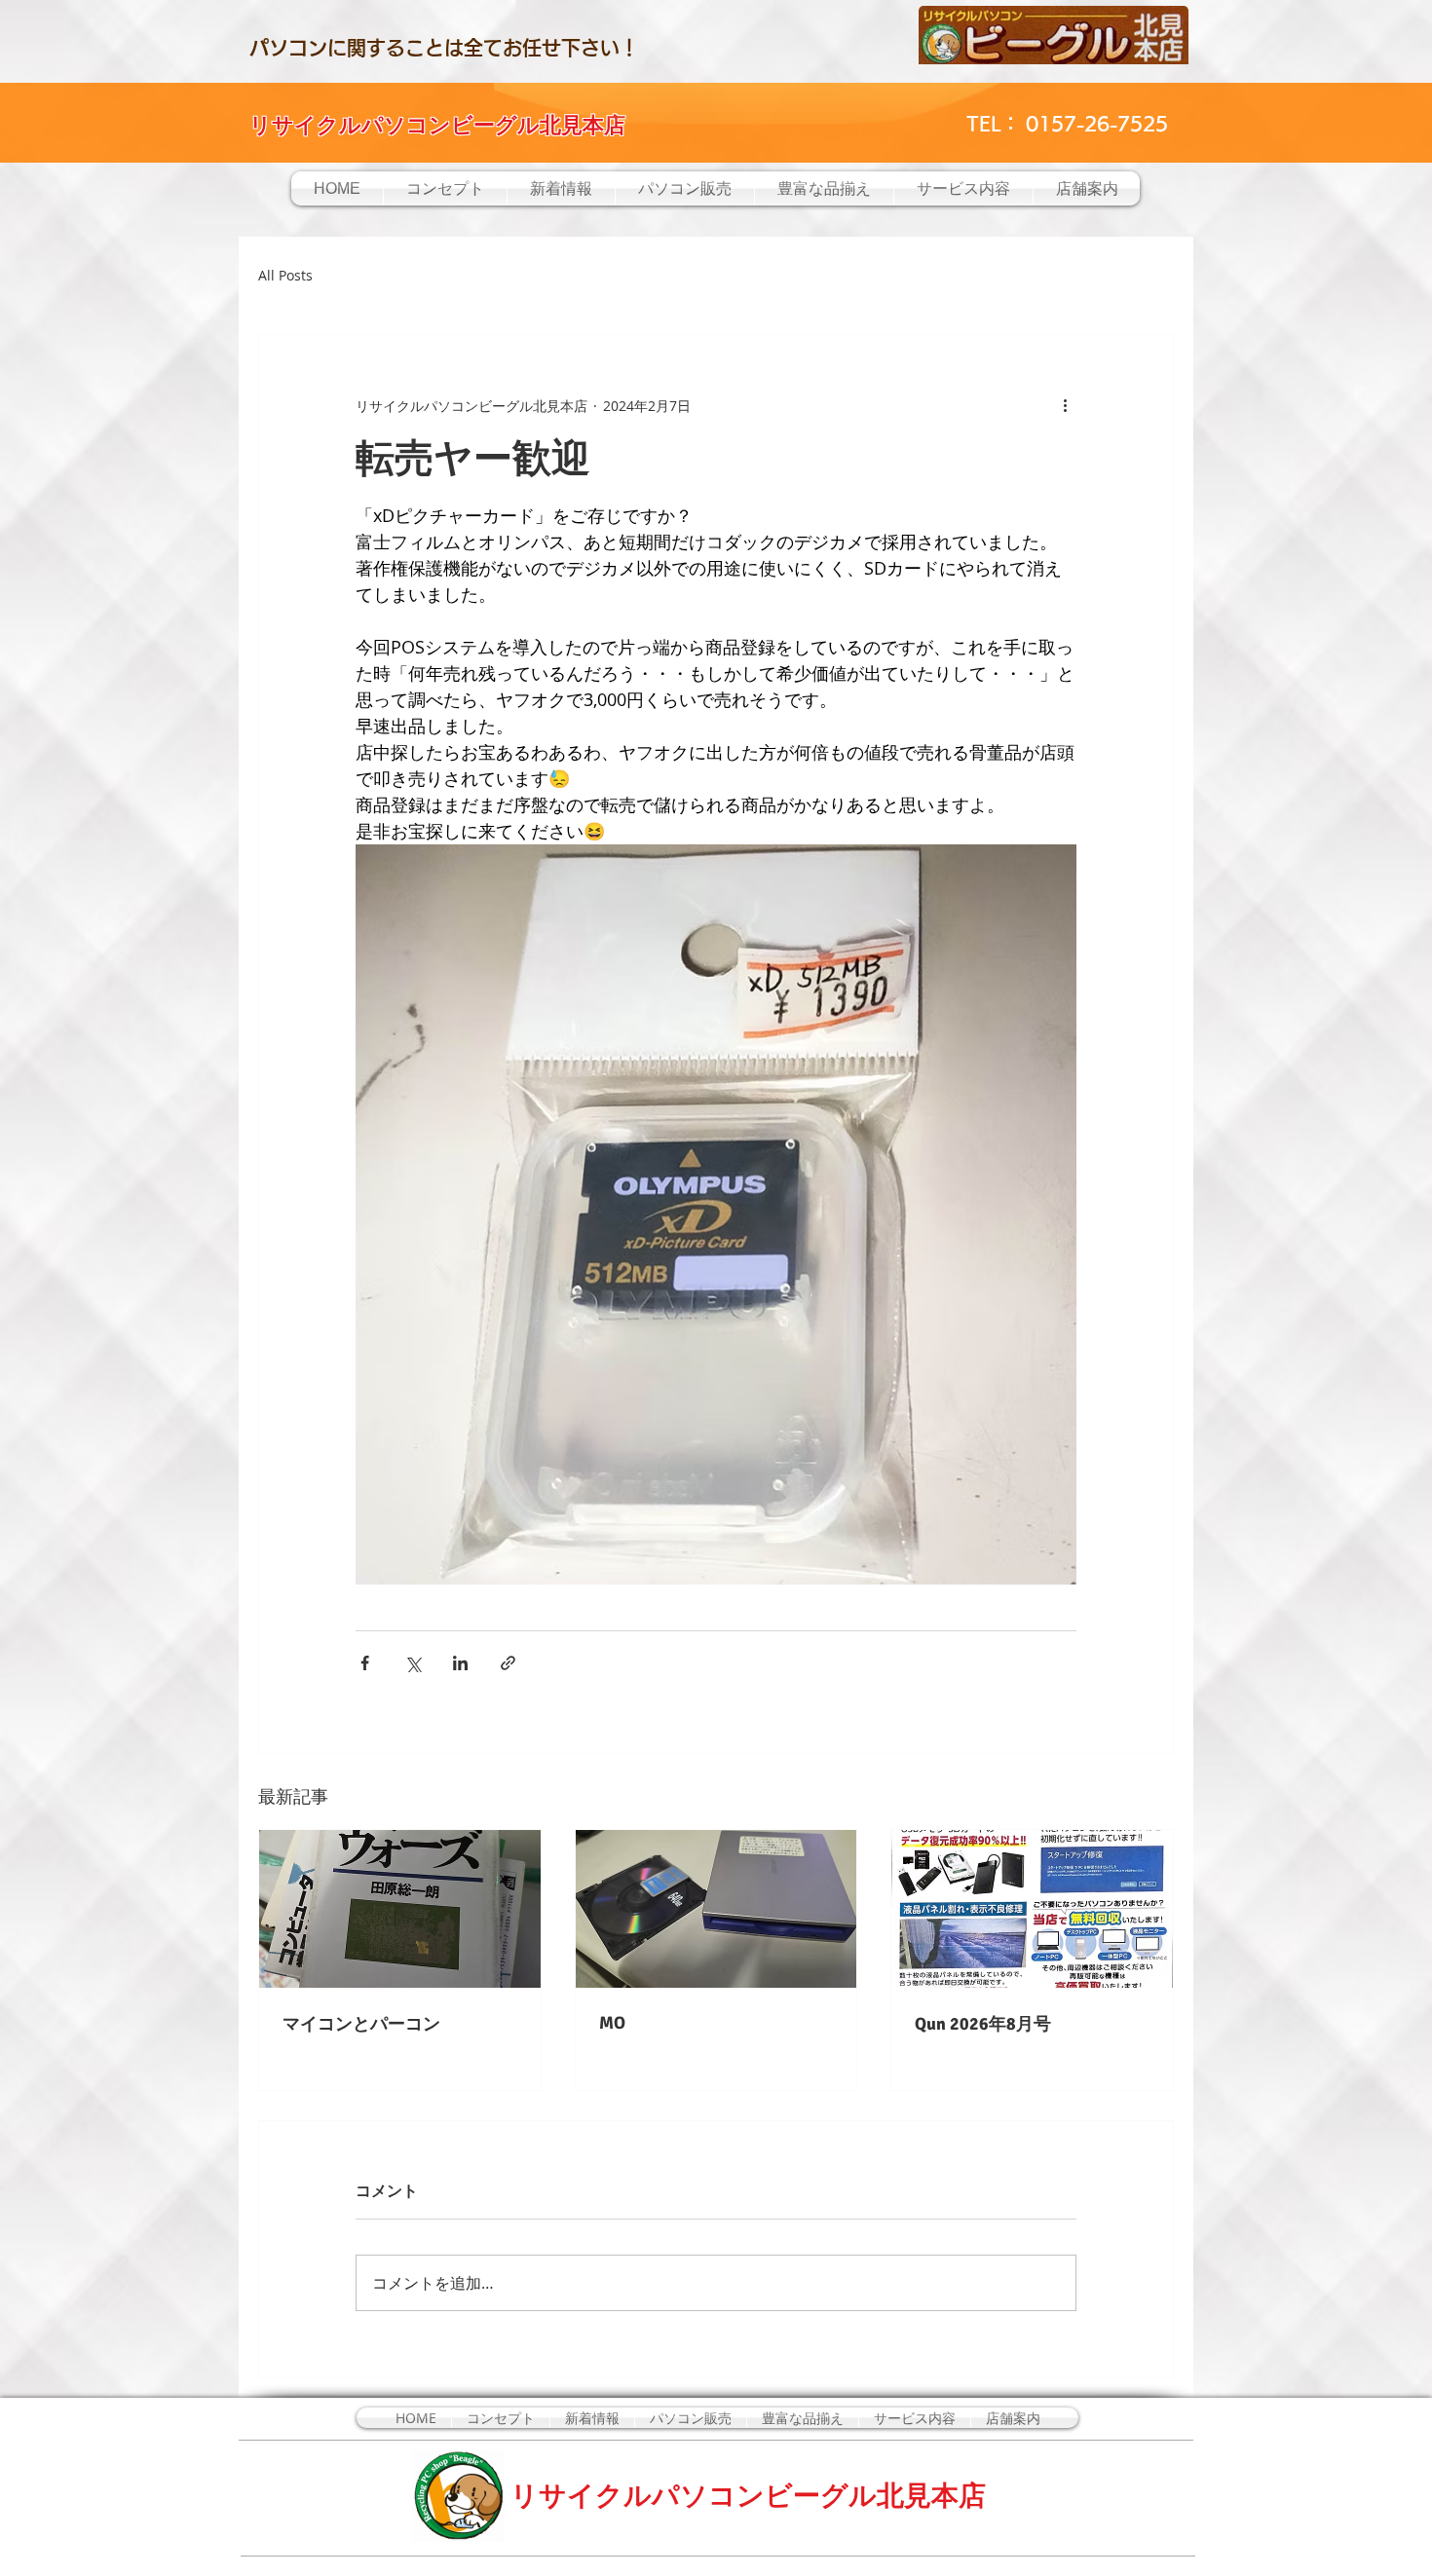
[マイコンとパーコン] (400, 1909)
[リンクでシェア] (508, 1663)
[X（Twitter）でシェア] (413, 1663)
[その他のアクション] (1065, 405)
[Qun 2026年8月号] (1032, 1909)
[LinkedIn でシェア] (460, 1663)
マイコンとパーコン (361, 2024)
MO (612, 2023)
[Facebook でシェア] (365, 1663)
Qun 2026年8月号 (983, 2024)
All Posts (285, 275)
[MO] (716, 1909)
